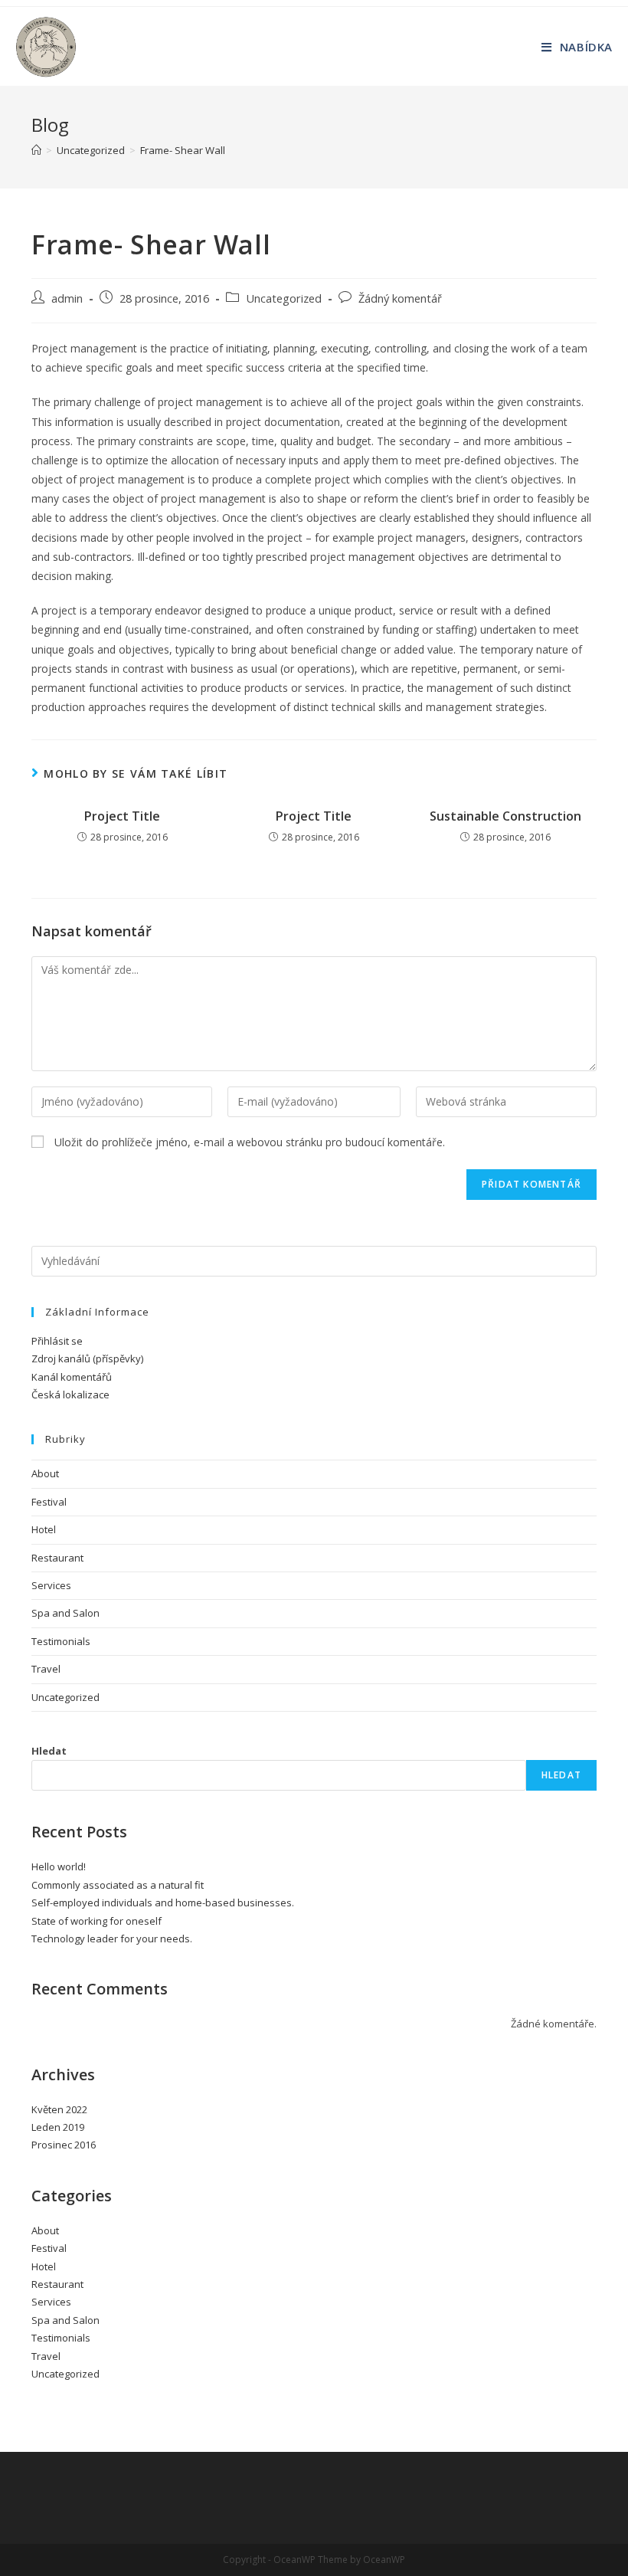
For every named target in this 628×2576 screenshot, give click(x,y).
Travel (46, 1669)
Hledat (49, 1751)
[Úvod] (36, 150)
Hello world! (59, 1866)
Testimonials (61, 1641)
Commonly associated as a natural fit (118, 1885)
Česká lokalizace (70, 1395)
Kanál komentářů (72, 1377)
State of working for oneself (96, 1921)
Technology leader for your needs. (112, 1939)
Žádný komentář (400, 298)
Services (51, 1585)
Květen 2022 (59, 2109)
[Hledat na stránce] (314, 1260)
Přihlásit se (57, 1341)
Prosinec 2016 (64, 2145)
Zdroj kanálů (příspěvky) (87, 1358)
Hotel (44, 1529)
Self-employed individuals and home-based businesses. (163, 1903)
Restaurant (57, 1558)
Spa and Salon (65, 1613)
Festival (49, 1502)
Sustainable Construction (505, 816)
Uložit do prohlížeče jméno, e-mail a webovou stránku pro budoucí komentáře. (250, 1142)
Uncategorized (284, 298)
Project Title (122, 816)
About (45, 1473)
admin (67, 298)
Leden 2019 (58, 2127)
